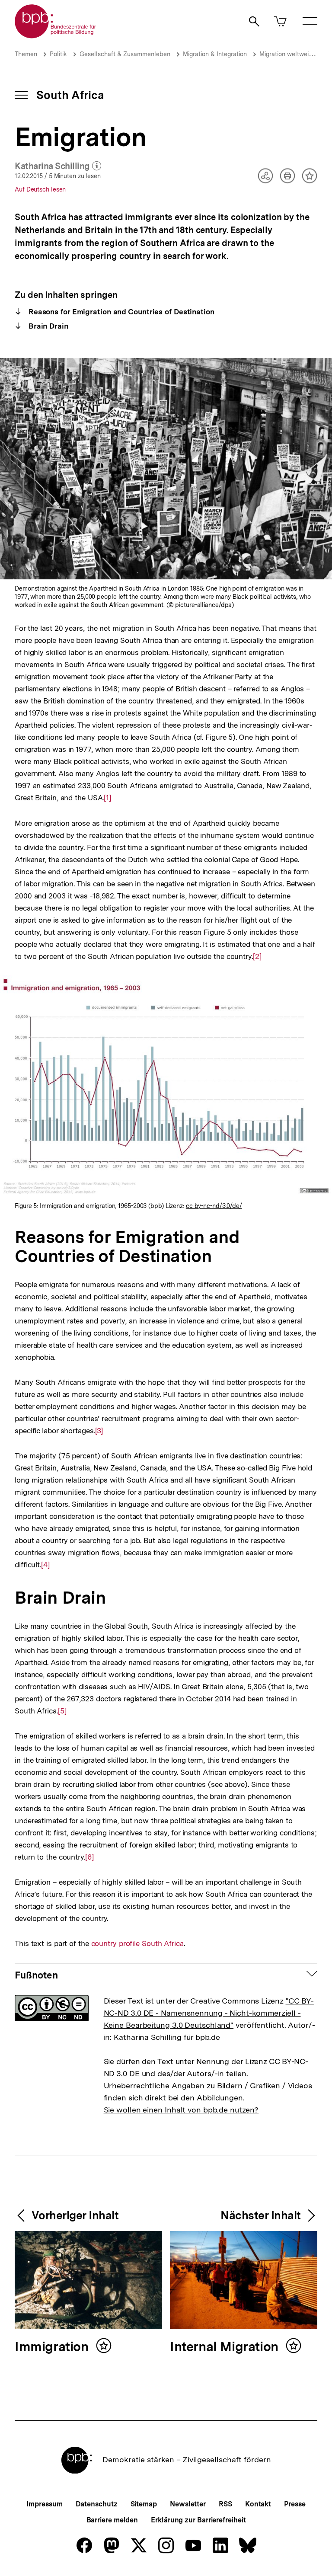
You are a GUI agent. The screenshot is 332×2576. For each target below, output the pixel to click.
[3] (99, 1431)
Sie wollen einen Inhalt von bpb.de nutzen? (181, 2110)
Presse (295, 2504)
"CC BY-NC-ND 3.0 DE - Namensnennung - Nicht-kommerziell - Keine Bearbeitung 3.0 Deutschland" (209, 2013)
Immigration (53, 2347)
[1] (107, 798)
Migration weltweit (285, 54)
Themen (26, 54)
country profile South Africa (137, 1944)
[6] (89, 1857)
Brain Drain (47, 326)
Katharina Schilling (58, 166)
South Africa (70, 95)
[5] (62, 1711)
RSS (225, 2504)
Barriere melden (112, 2520)
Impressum (44, 2504)
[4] (45, 1565)
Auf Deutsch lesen (40, 190)
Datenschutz (97, 2504)
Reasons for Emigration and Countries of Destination (120, 312)
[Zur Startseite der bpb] (56, 36)
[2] (257, 956)
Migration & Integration (215, 54)
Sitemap (144, 2504)
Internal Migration (226, 2347)
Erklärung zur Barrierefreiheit (198, 2520)
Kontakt (258, 2504)
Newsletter (188, 2504)
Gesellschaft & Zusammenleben (125, 54)
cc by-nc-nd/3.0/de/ (214, 1206)
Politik (58, 54)
